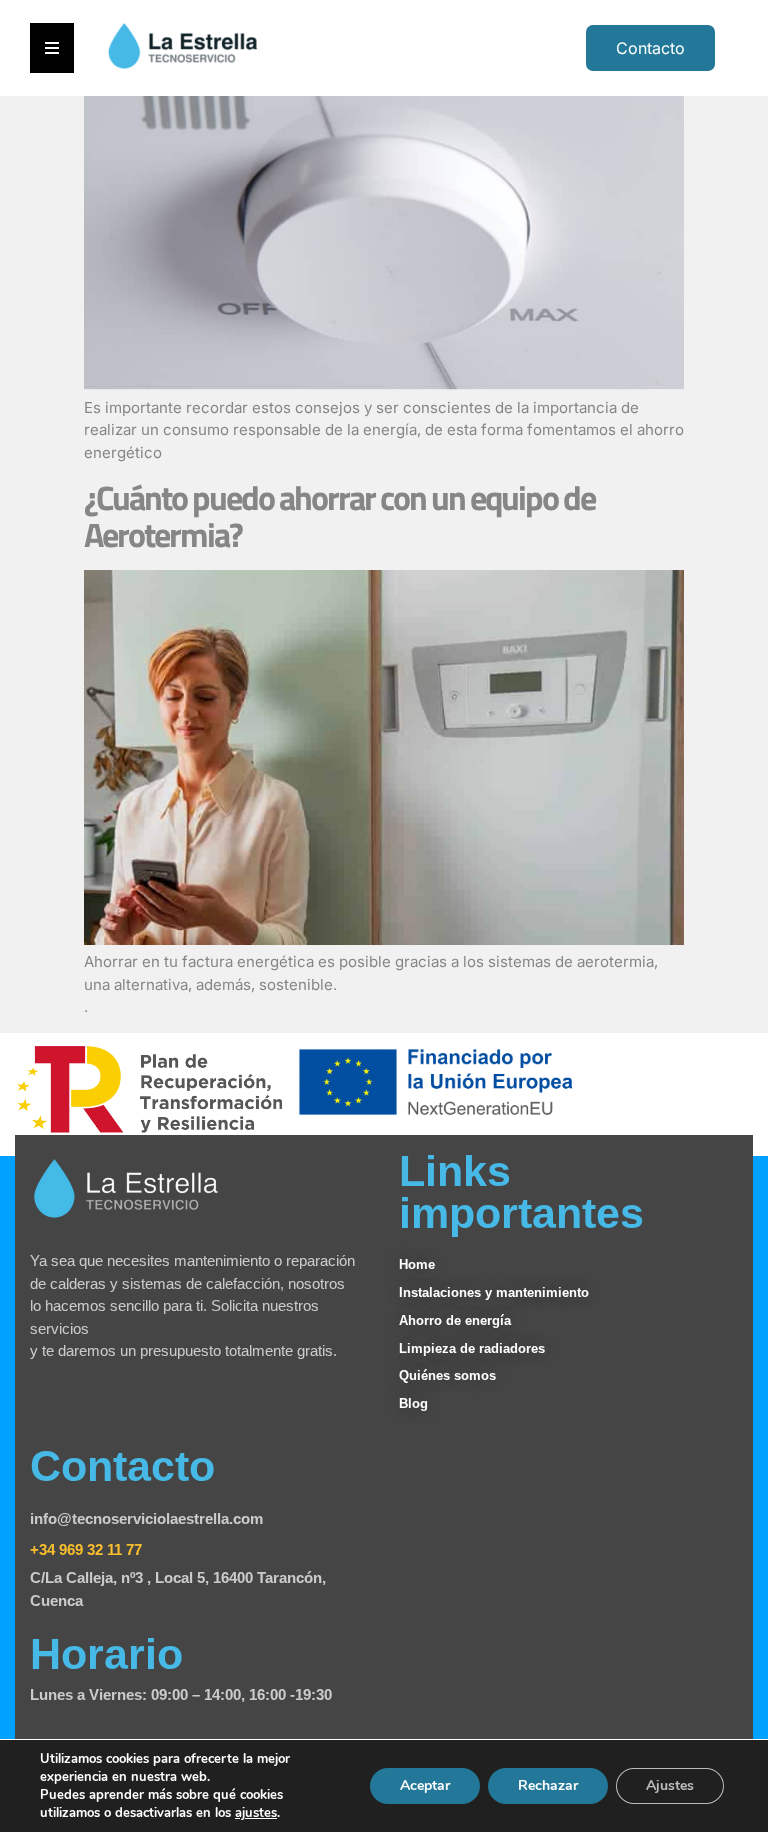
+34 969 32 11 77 (86, 1549)
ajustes (256, 1813)
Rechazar (548, 1785)
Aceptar (425, 1785)
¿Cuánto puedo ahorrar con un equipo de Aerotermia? (339, 516)
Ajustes (670, 1785)
